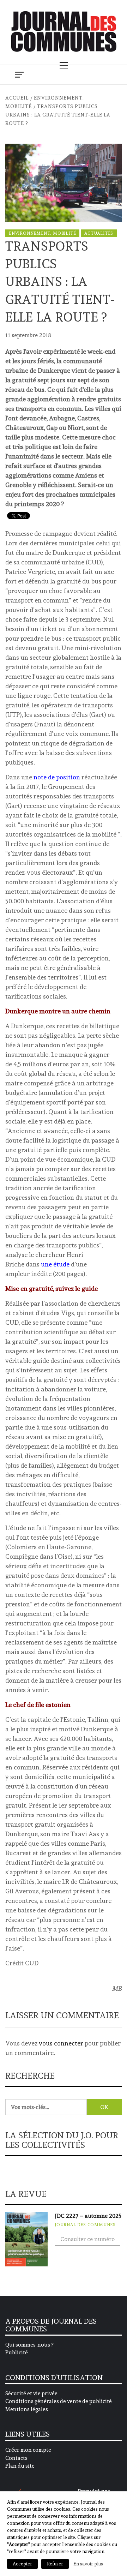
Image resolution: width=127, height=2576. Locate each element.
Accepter (22, 2564)
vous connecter (61, 2043)
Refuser (55, 2564)
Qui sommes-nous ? (29, 2345)
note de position (57, 777)
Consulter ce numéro (87, 2239)
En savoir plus (88, 2564)
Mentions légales (27, 2409)
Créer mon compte (28, 2450)
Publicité (17, 2353)
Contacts (16, 2458)
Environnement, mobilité (42, 233)
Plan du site (20, 2466)
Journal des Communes (85, 2225)
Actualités (99, 233)
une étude (55, 1264)
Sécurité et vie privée (31, 2394)
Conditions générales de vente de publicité (59, 2401)
